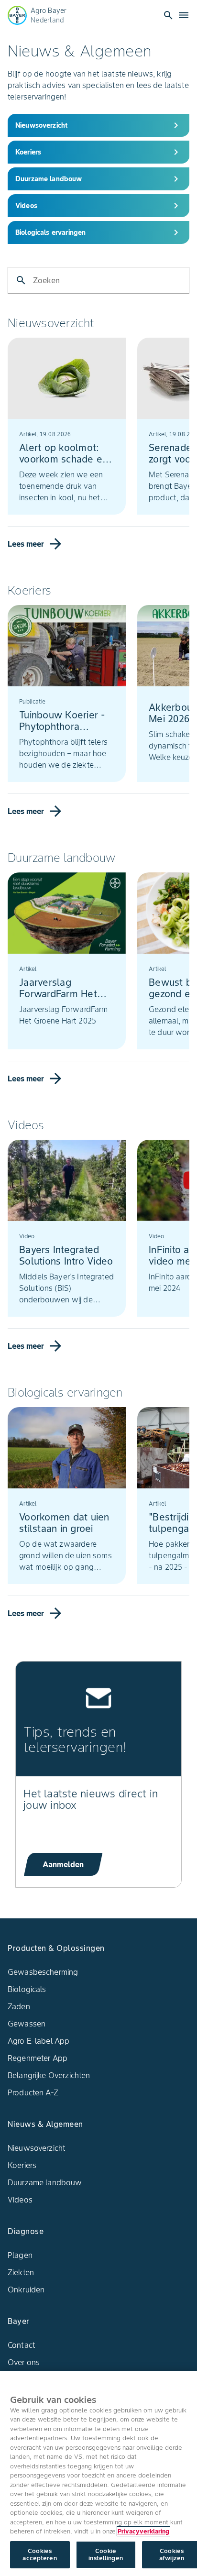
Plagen (20, 2255)
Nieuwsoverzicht (37, 2148)
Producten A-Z (33, 2092)
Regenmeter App (38, 2058)
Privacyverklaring (143, 2531)
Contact (22, 2345)
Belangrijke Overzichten (49, 2075)
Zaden (19, 2006)
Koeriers (22, 2165)
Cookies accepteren (39, 2555)
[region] (98, 2473)
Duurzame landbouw (45, 2182)
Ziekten (21, 2272)
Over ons (24, 2362)
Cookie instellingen (106, 2555)
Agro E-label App (38, 2041)
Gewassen (27, 2024)
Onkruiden (26, 2290)
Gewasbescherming (43, 1972)
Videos (20, 2200)
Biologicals (27, 1989)
